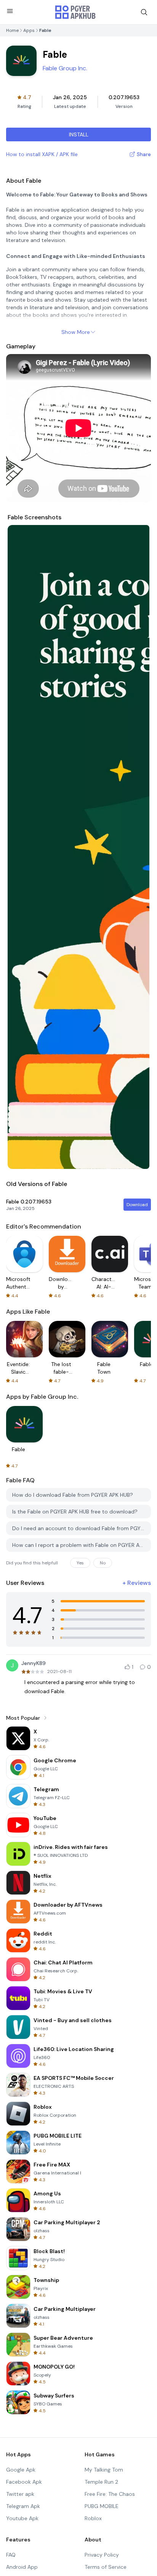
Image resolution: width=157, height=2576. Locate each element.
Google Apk (21, 2470)
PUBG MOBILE (102, 2506)
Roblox (93, 2518)
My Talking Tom (104, 2470)
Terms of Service (106, 2567)
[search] (144, 12)
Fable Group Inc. (65, 68)
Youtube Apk (22, 2518)
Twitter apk (20, 2494)
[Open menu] (10, 11)
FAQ (11, 2555)
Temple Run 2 (101, 2482)
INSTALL (79, 134)
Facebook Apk (24, 2482)
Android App (22, 2567)
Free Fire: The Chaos (110, 2494)
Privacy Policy (102, 2555)
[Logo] (75, 12)
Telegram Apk (23, 2506)
